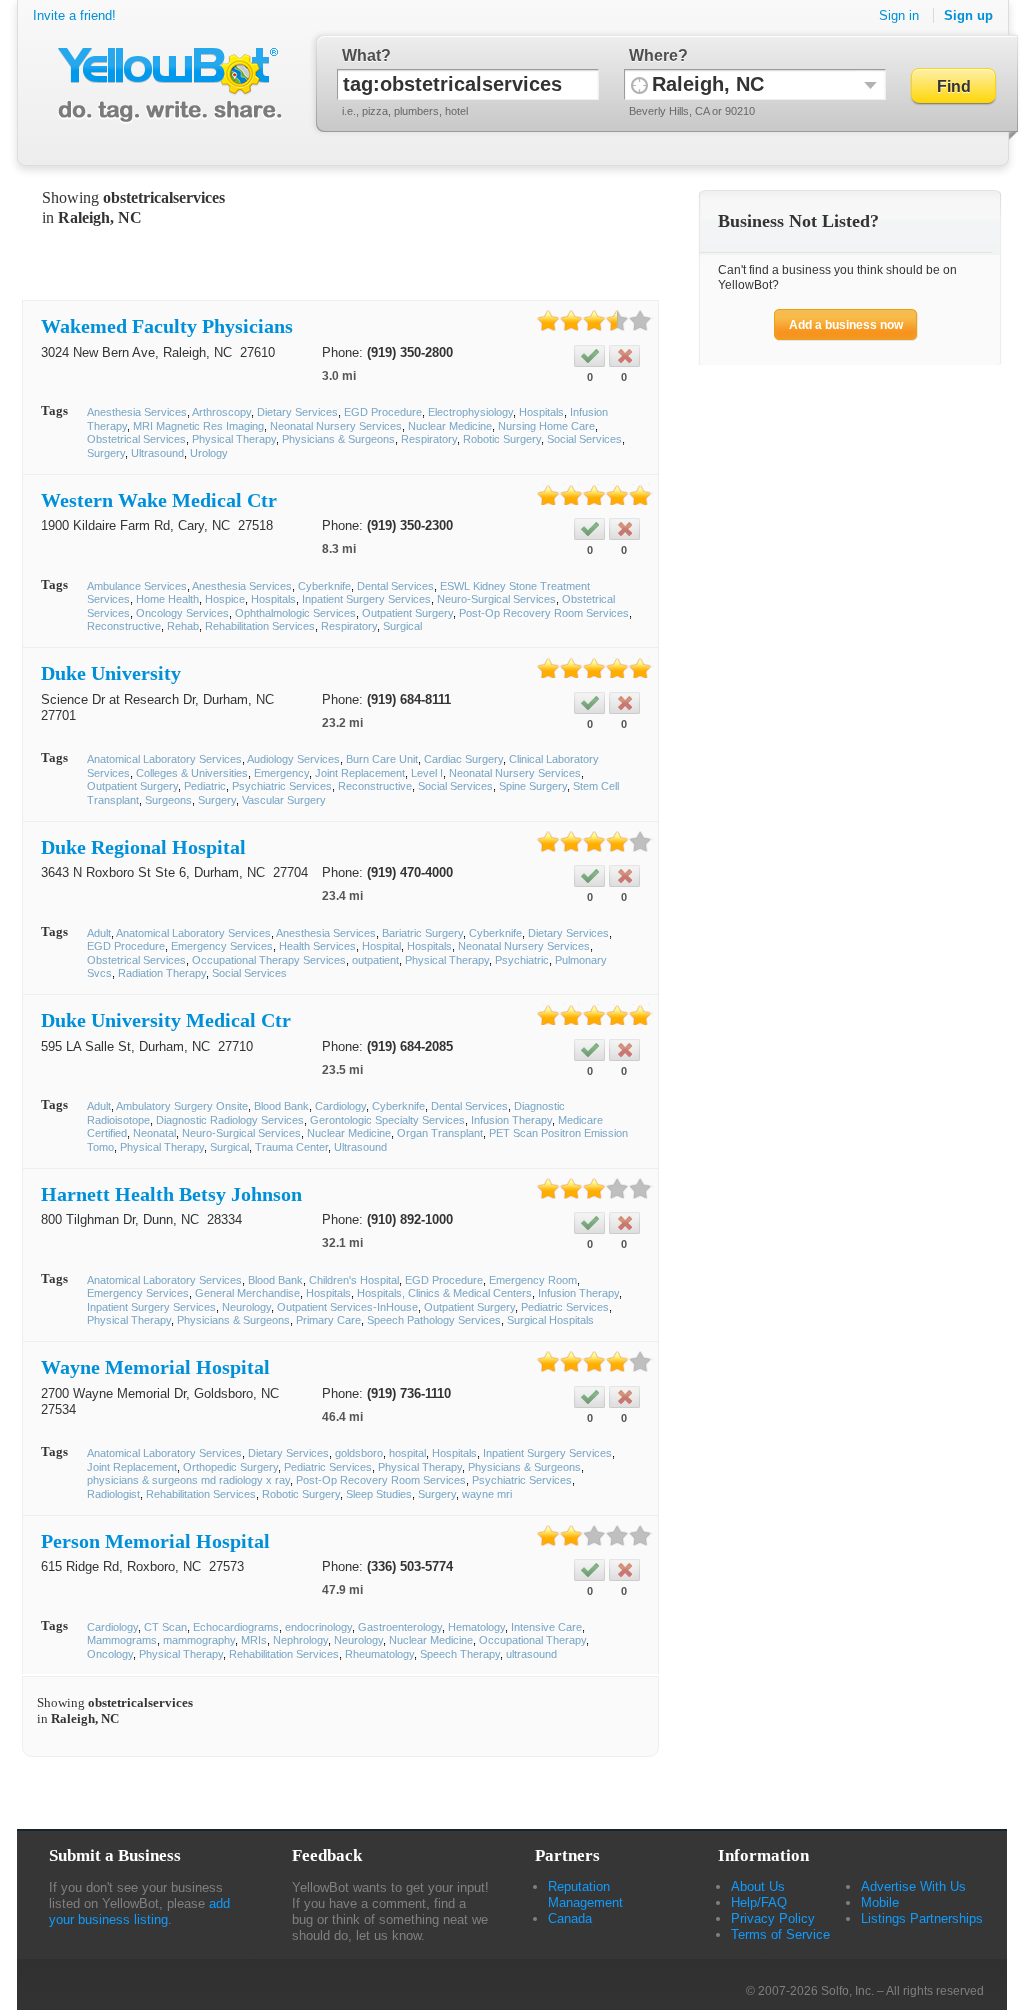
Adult (99, 933)
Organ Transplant (440, 1133)
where (653, 55)
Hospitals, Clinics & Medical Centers (444, 1293)
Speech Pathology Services (434, 1320)
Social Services (584, 439)
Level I (427, 773)
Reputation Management (585, 1894)
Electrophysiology (470, 412)
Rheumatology (379, 1654)
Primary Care (328, 1320)
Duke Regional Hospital (143, 847)
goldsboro (359, 1453)
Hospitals (541, 412)
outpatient (375, 960)
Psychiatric (522, 960)
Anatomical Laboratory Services (164, 759)
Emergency (281, 773)
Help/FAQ (759, 1902)
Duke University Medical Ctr (166, 1020)
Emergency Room (533, 1280)
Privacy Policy (773, 1918)
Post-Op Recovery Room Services (544, 613)
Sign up (968, 15)
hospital (407, 1453)
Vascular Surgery (284, 800)
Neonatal (154, 1133)
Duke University (111, 673)
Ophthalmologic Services (295, 613)
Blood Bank (281, 1106)
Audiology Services (293, 759)
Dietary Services (297, 412)
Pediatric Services (565, 1307)
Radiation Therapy (162, 973)
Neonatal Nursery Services (336, 426)
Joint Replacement (360, 773)
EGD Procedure (383, 412)
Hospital (381, 946)
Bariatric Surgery (422, 933)
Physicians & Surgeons (338, 439)
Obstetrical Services (136, 439)
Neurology (246, 1307)
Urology (209, 453)
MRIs (254, 1640)
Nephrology (300, 1640)
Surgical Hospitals (550, 1320)
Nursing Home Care (546, 426)
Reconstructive (124, 626)
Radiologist (113, 1494)
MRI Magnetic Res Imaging (198, 426)
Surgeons (168, 800)
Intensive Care (546, 1627)
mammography (199, 1640)
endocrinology (318, 1627)
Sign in (899, 15)
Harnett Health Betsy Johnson (171, 1194)
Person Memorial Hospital (155, 1541)
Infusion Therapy (511, 1120)
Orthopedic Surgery (230, 1467)
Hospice (225, 599)
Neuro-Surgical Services (496, 599)
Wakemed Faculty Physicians (167, 326)
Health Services (317, 946)
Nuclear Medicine (450, 426)
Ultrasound (157, 453)
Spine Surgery (533, 786)
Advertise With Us (913, 1886)
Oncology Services (182, 613)
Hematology (476, 1627)
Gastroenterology (400, 1627)
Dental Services (395, 586)
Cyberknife (324, 586)
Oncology (110, 1654)
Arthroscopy (221, 412)
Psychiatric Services (282, 786)
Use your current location (639, 84)
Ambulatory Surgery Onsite (182, 1106)
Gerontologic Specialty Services (387, 1120)
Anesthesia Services (137, 412)
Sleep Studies (379, 1494)
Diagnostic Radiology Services (230, 1120)
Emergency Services (222, 946)
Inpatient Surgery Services (366, 599)
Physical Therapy (234, 439)
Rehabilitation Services (260, 626)
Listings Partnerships (922, 1918)
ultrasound (531, 1654)
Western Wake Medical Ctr (159, 500)
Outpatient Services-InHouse (347, 1307)
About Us (758, 1886)
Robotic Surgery (502, 439)
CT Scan (165, 1627)
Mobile (880, 1902)
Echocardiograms (236, 1627)
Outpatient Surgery (407, 613)
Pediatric (205, 786)
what (361, 55)
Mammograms (122, 1640)
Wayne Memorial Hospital (155, 1367)
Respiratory (429, 439)
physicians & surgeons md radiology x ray (188, 1480)
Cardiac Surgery (463, 759)
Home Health (167, 599)
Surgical (402, 626)
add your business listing (139, 1911)
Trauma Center (291, 1147)
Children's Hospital (354, 1280)
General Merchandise (247, 1293)
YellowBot (165, 85)
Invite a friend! (74, 15)
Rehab (183, 626)
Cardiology (340, 1106)
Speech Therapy (460, 1654)
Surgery (106, 453)
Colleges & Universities (192, 773)
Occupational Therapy (532, 1640)
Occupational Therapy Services (269, 960)
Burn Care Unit (382, 759)
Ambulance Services (137, 586)
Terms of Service (780, 1934)
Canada (570, 1918)
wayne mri (487, 1494)
